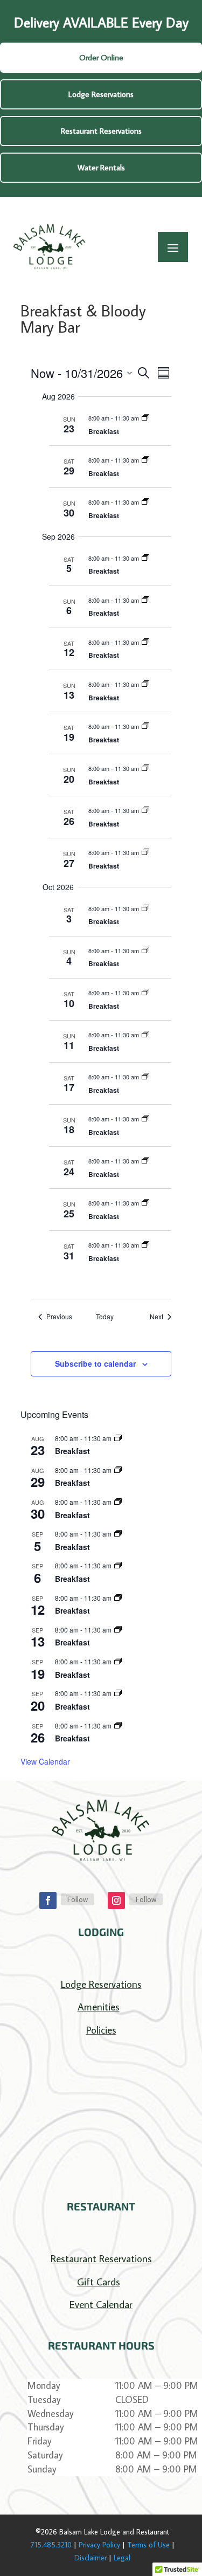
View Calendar (45, 1761)
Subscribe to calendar (95, 1363)
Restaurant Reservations (101, 131)
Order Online (101, 57)
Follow (78, 1899)
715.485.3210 (51, 2545)
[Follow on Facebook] (48, 1900)
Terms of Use (148, 2545)
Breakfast (104, 431)
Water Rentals (101, 167)
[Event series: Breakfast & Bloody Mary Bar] (145, 418)
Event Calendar (101, 2304)
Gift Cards (99, 2281)
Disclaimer (90, 2558)
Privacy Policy (99, 2545)
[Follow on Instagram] (116, 1900)
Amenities (99, 2006)
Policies (101, 2030)
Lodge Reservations (101, 94)
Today (105, 1317)
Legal (122, 2558)
